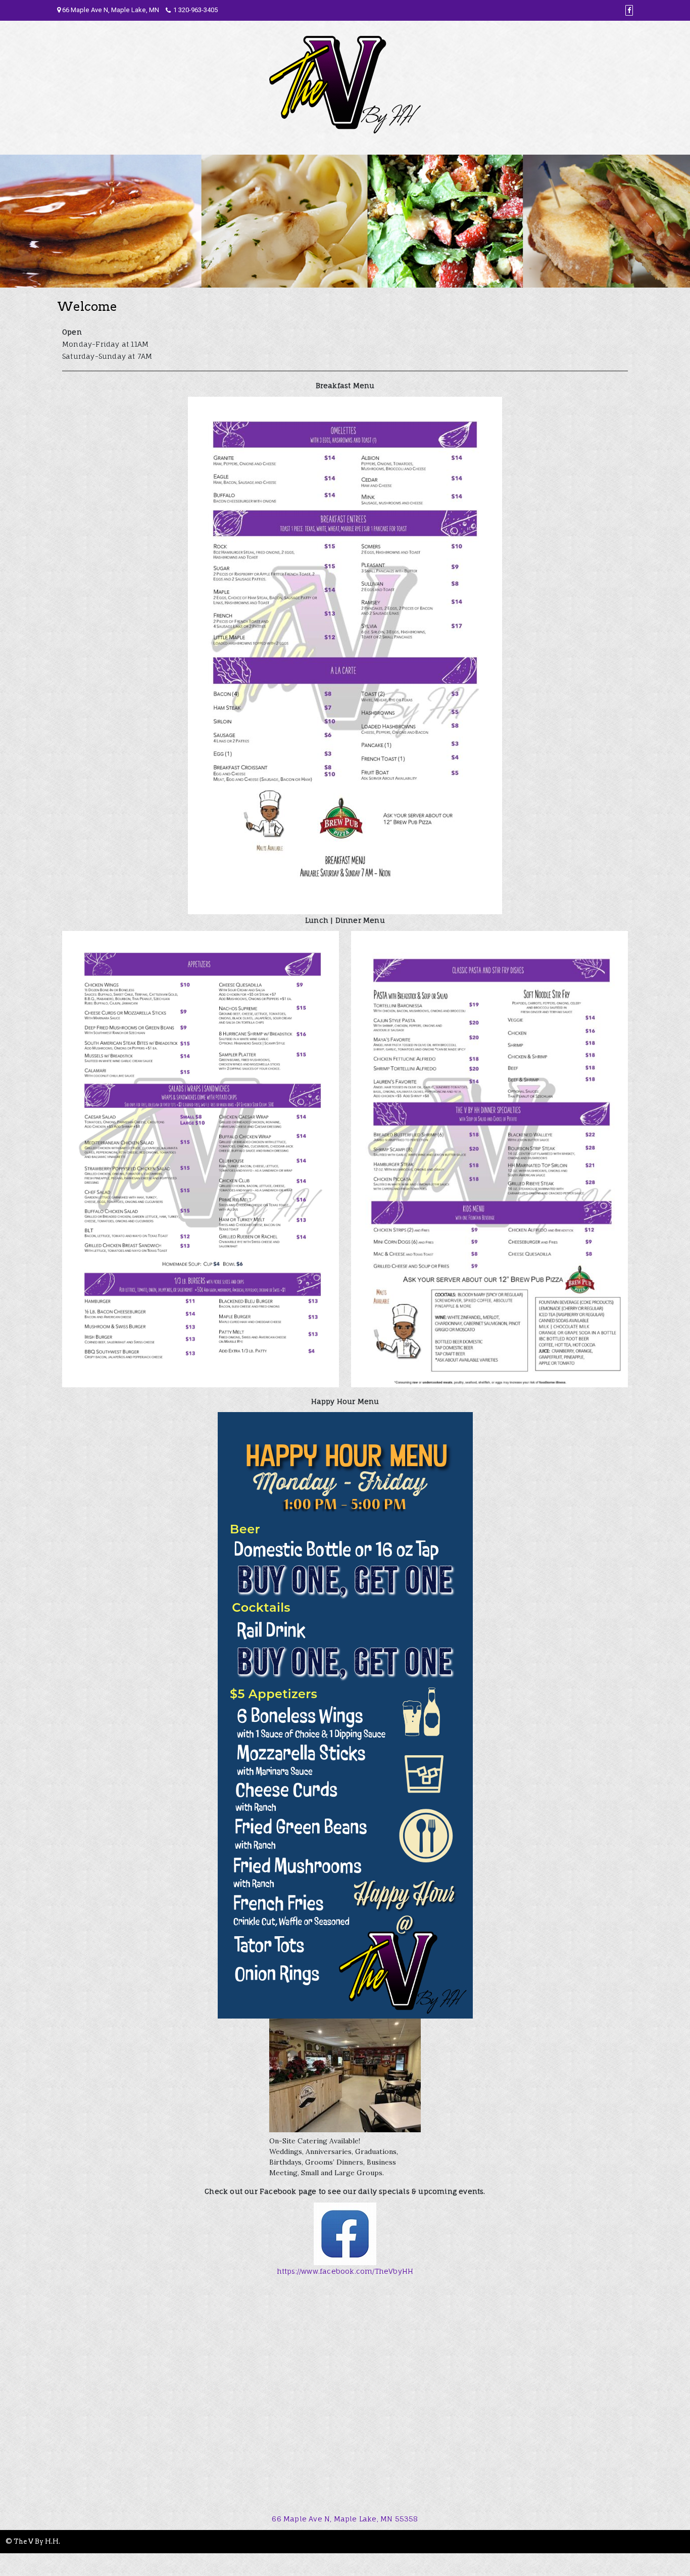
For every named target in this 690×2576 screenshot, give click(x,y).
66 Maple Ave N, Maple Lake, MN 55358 (345, 2519)
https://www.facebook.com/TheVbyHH (345, 2271)
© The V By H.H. (33, 2541)
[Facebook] (629, 10)
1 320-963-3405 (195, 10)
